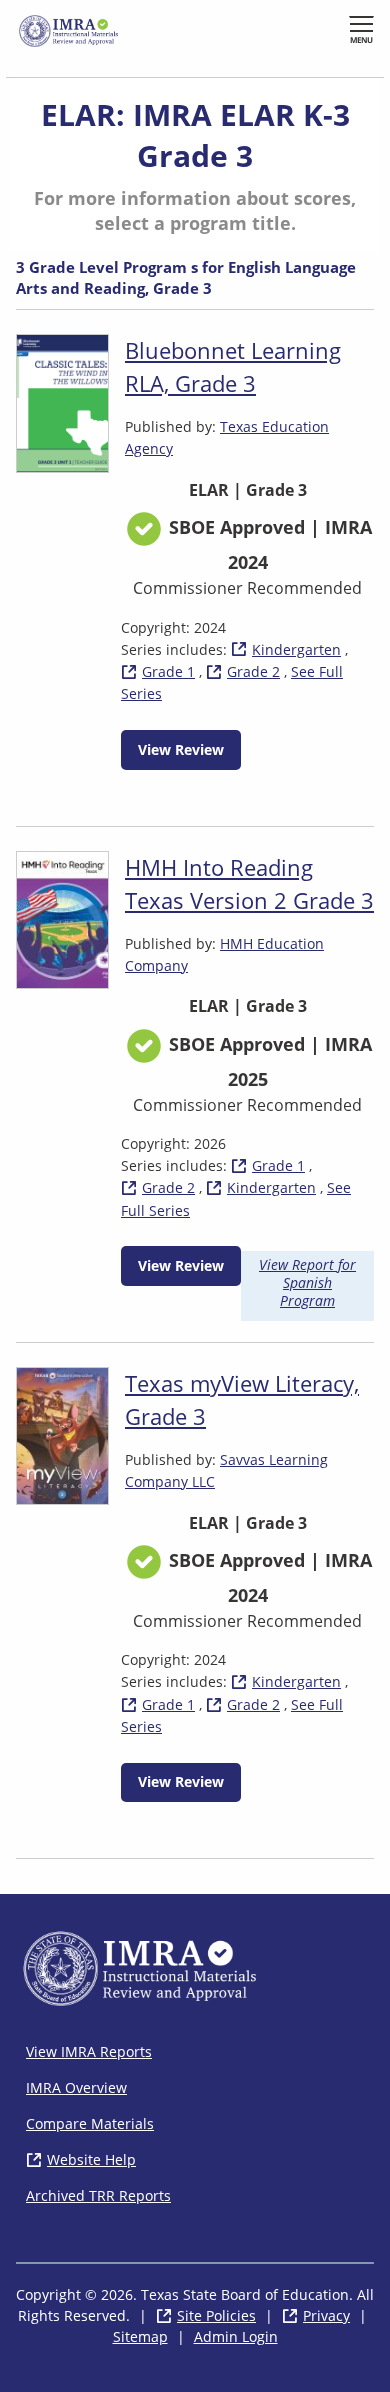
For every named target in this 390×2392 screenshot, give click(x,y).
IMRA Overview (76, 2087)
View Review (181, 749)
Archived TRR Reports (98, 2195)
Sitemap (140, 2336)
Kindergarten (296, 649)
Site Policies (216, 2315)
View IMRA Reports (89, 2051)
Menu (361, 39)
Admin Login (236, 2336)
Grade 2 (253, 671)
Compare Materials (90, 2123)
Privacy (326, 2315)
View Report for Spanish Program (307, 1282)
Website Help (91, 2159)
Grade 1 (168, 671)
